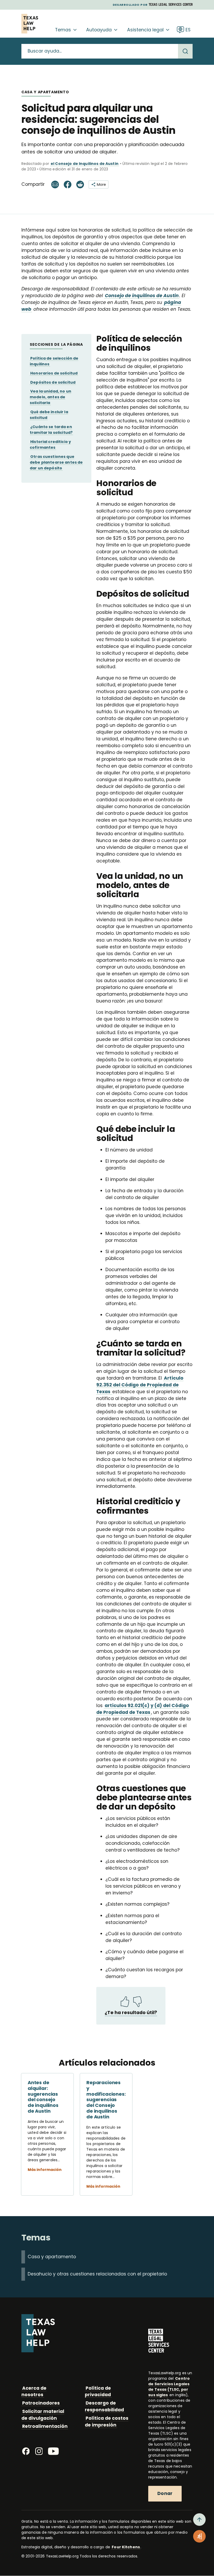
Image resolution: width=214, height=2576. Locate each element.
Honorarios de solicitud (54, 373)
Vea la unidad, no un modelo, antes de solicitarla (50, 397)
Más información (45, 2170)
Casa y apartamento (52, 2257)
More (101, 185)
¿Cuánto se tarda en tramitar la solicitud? (51, 430)
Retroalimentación (45, 2426)
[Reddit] (80, 184)
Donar (165, 2493)
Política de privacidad (98, 2391)
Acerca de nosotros (34, 2391)
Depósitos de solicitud (53, 382)
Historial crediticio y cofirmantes (50, 445)
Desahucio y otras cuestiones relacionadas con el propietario (97, 2274)
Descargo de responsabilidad (104, 2406)
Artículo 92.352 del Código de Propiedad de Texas (140, 1385)
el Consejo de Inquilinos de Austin (85, 164)
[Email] (55, 184)
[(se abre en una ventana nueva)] (171, 4)
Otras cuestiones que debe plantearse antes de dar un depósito (56, 462)
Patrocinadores (41, 2403)
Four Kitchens (126, 2547)
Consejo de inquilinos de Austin (142, 296)
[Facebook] (68, 184)
